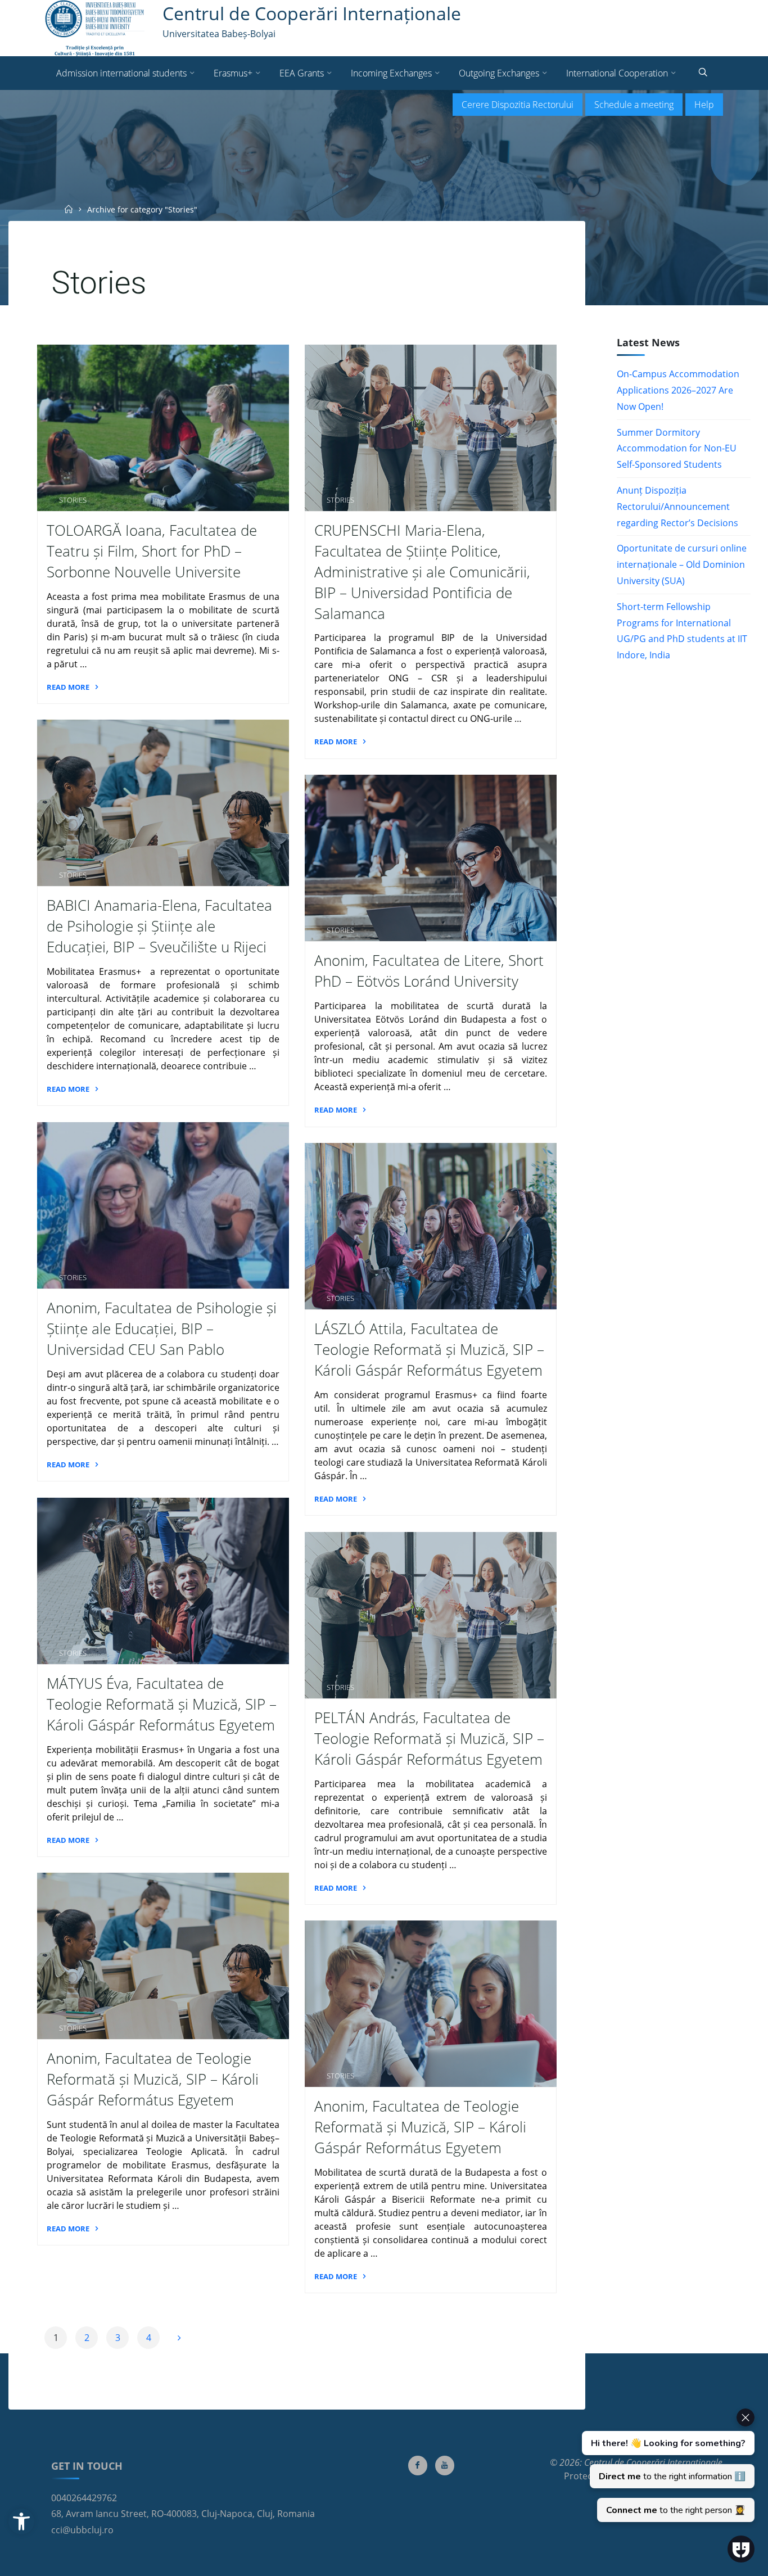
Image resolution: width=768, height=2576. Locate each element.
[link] (21, 2521)
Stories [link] (73, 500)
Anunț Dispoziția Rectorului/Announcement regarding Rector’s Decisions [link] (677, 507)
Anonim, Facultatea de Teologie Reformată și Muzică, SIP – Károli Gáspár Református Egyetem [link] (153, 2080)
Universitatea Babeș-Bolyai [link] (219, 34)
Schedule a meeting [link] (634, 105)
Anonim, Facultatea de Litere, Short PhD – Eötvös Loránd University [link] (429, 971)
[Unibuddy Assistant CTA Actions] (667, 2465)
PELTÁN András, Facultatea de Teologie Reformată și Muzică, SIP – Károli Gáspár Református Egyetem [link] (429, 1739)
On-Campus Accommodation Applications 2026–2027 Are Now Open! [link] (678, 390)
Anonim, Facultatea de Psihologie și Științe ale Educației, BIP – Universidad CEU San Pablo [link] (162, 1329)
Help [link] (704, 105)
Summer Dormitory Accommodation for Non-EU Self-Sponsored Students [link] (677, 449)
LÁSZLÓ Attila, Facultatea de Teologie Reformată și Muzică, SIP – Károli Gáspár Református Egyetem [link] (429, 1350)
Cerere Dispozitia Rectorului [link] (518, 105)
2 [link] (87, 2338)
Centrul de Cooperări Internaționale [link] (312, 13)
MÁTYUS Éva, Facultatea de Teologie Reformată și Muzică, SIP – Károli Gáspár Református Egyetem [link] (162, 1704)
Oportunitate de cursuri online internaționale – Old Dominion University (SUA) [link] (682, 564)
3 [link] (118, 2338)
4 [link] (149, 2338)
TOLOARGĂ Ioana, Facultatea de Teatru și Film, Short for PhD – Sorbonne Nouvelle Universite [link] (152, 551)
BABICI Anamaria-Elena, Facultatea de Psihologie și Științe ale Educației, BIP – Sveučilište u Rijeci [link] (159, 927)
